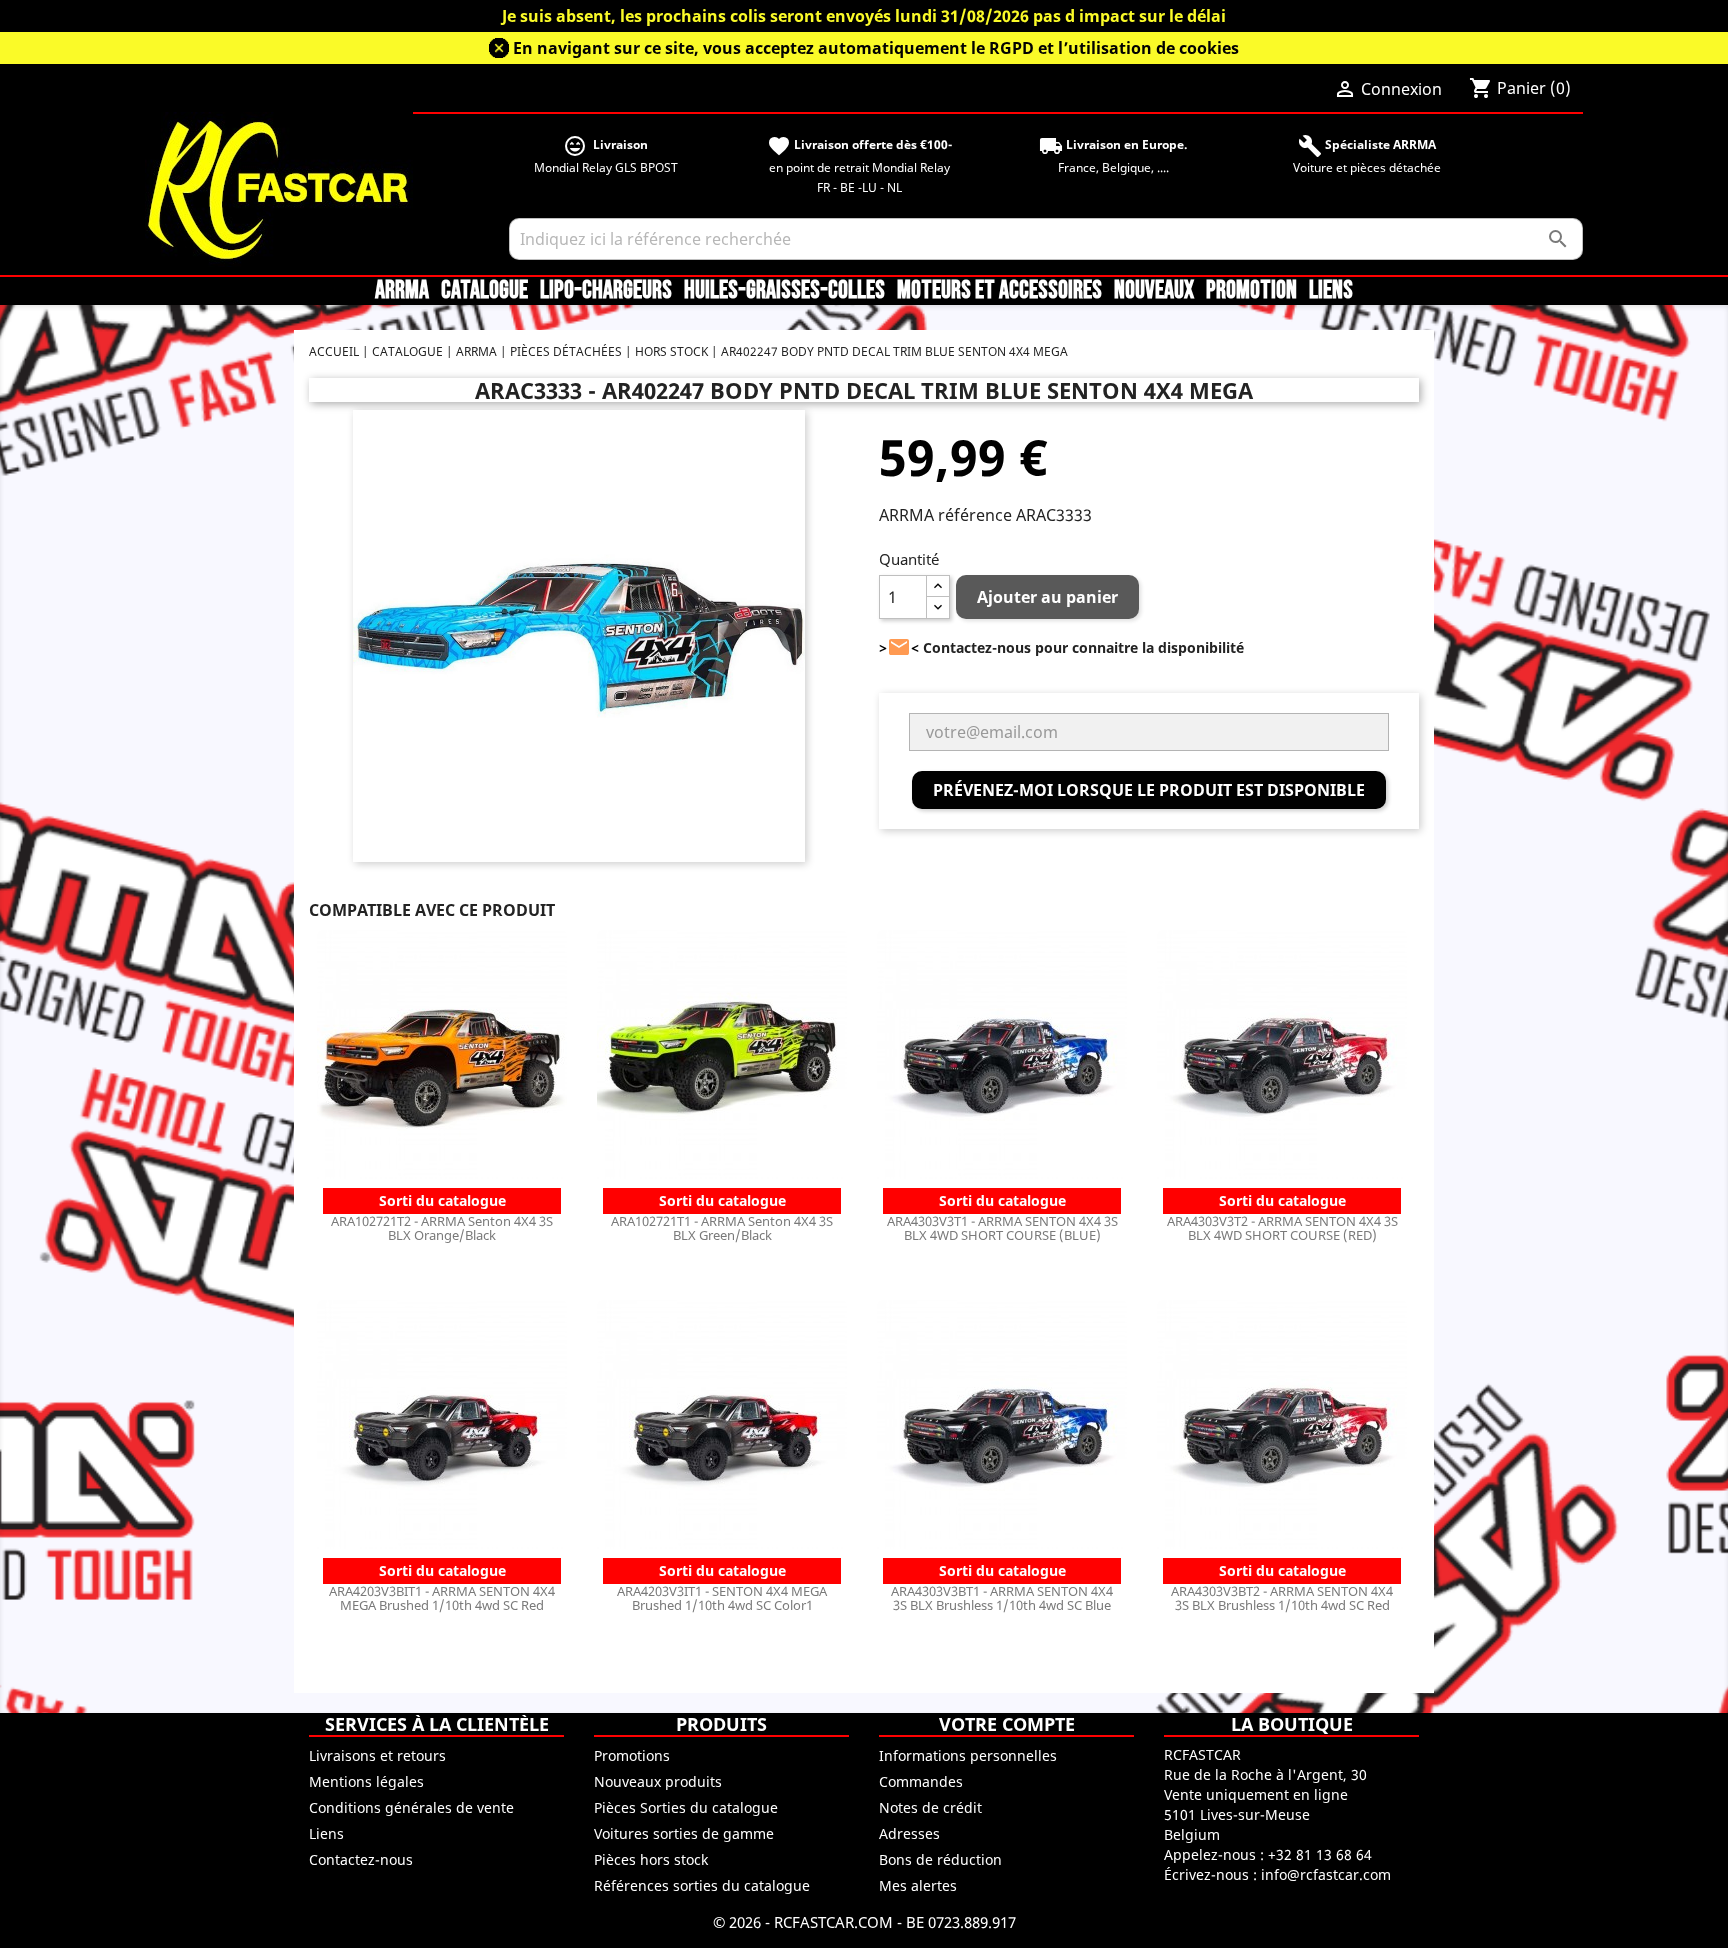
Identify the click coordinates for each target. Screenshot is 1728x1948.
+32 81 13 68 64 (1320, 1854)
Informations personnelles (968, 1755)
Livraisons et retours (377, 1755)
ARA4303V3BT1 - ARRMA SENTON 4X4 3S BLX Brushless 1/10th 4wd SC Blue (1002, 1598)
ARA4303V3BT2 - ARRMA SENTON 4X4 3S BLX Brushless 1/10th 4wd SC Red (1282, 1598)
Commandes (921, 1781)
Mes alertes (918, 1885)
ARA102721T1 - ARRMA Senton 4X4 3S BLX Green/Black (722, 1228)
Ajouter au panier (1047, 597)
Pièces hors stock (651, 1859)
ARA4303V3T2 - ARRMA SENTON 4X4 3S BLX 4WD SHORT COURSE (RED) (1282, 1228)
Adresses (909, 1833)
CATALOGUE (484, 291)
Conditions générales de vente (411, 1807)
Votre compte (1007, 1724)
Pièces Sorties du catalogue (686, 1807)
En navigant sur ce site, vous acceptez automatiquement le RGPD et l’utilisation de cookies (876, 48)
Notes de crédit (930, 1807)
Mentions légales (366, 1781)
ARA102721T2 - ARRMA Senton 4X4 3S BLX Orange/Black (442, 1228)
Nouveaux (1154, 291)
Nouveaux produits (658, 1781)
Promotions (632, 1755)
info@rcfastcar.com (1326, 1874)
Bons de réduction (940, 1859)
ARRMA (402, 291)
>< (899, 647)
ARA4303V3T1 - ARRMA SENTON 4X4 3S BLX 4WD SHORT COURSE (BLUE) (1002, 1228)
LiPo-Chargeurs (606, 291)
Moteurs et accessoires (999, 291)
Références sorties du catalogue (702, 1885)
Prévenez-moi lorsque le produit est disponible (1149, 790)
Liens (1331, 291)
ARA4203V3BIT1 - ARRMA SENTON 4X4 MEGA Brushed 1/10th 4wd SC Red (442, 1598)
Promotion (1251, 291)
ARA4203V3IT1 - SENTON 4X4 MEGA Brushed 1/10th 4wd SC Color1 (722, 1598)
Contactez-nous (361, 1859)
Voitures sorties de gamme (684, 1833)
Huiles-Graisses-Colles (784, 291)
